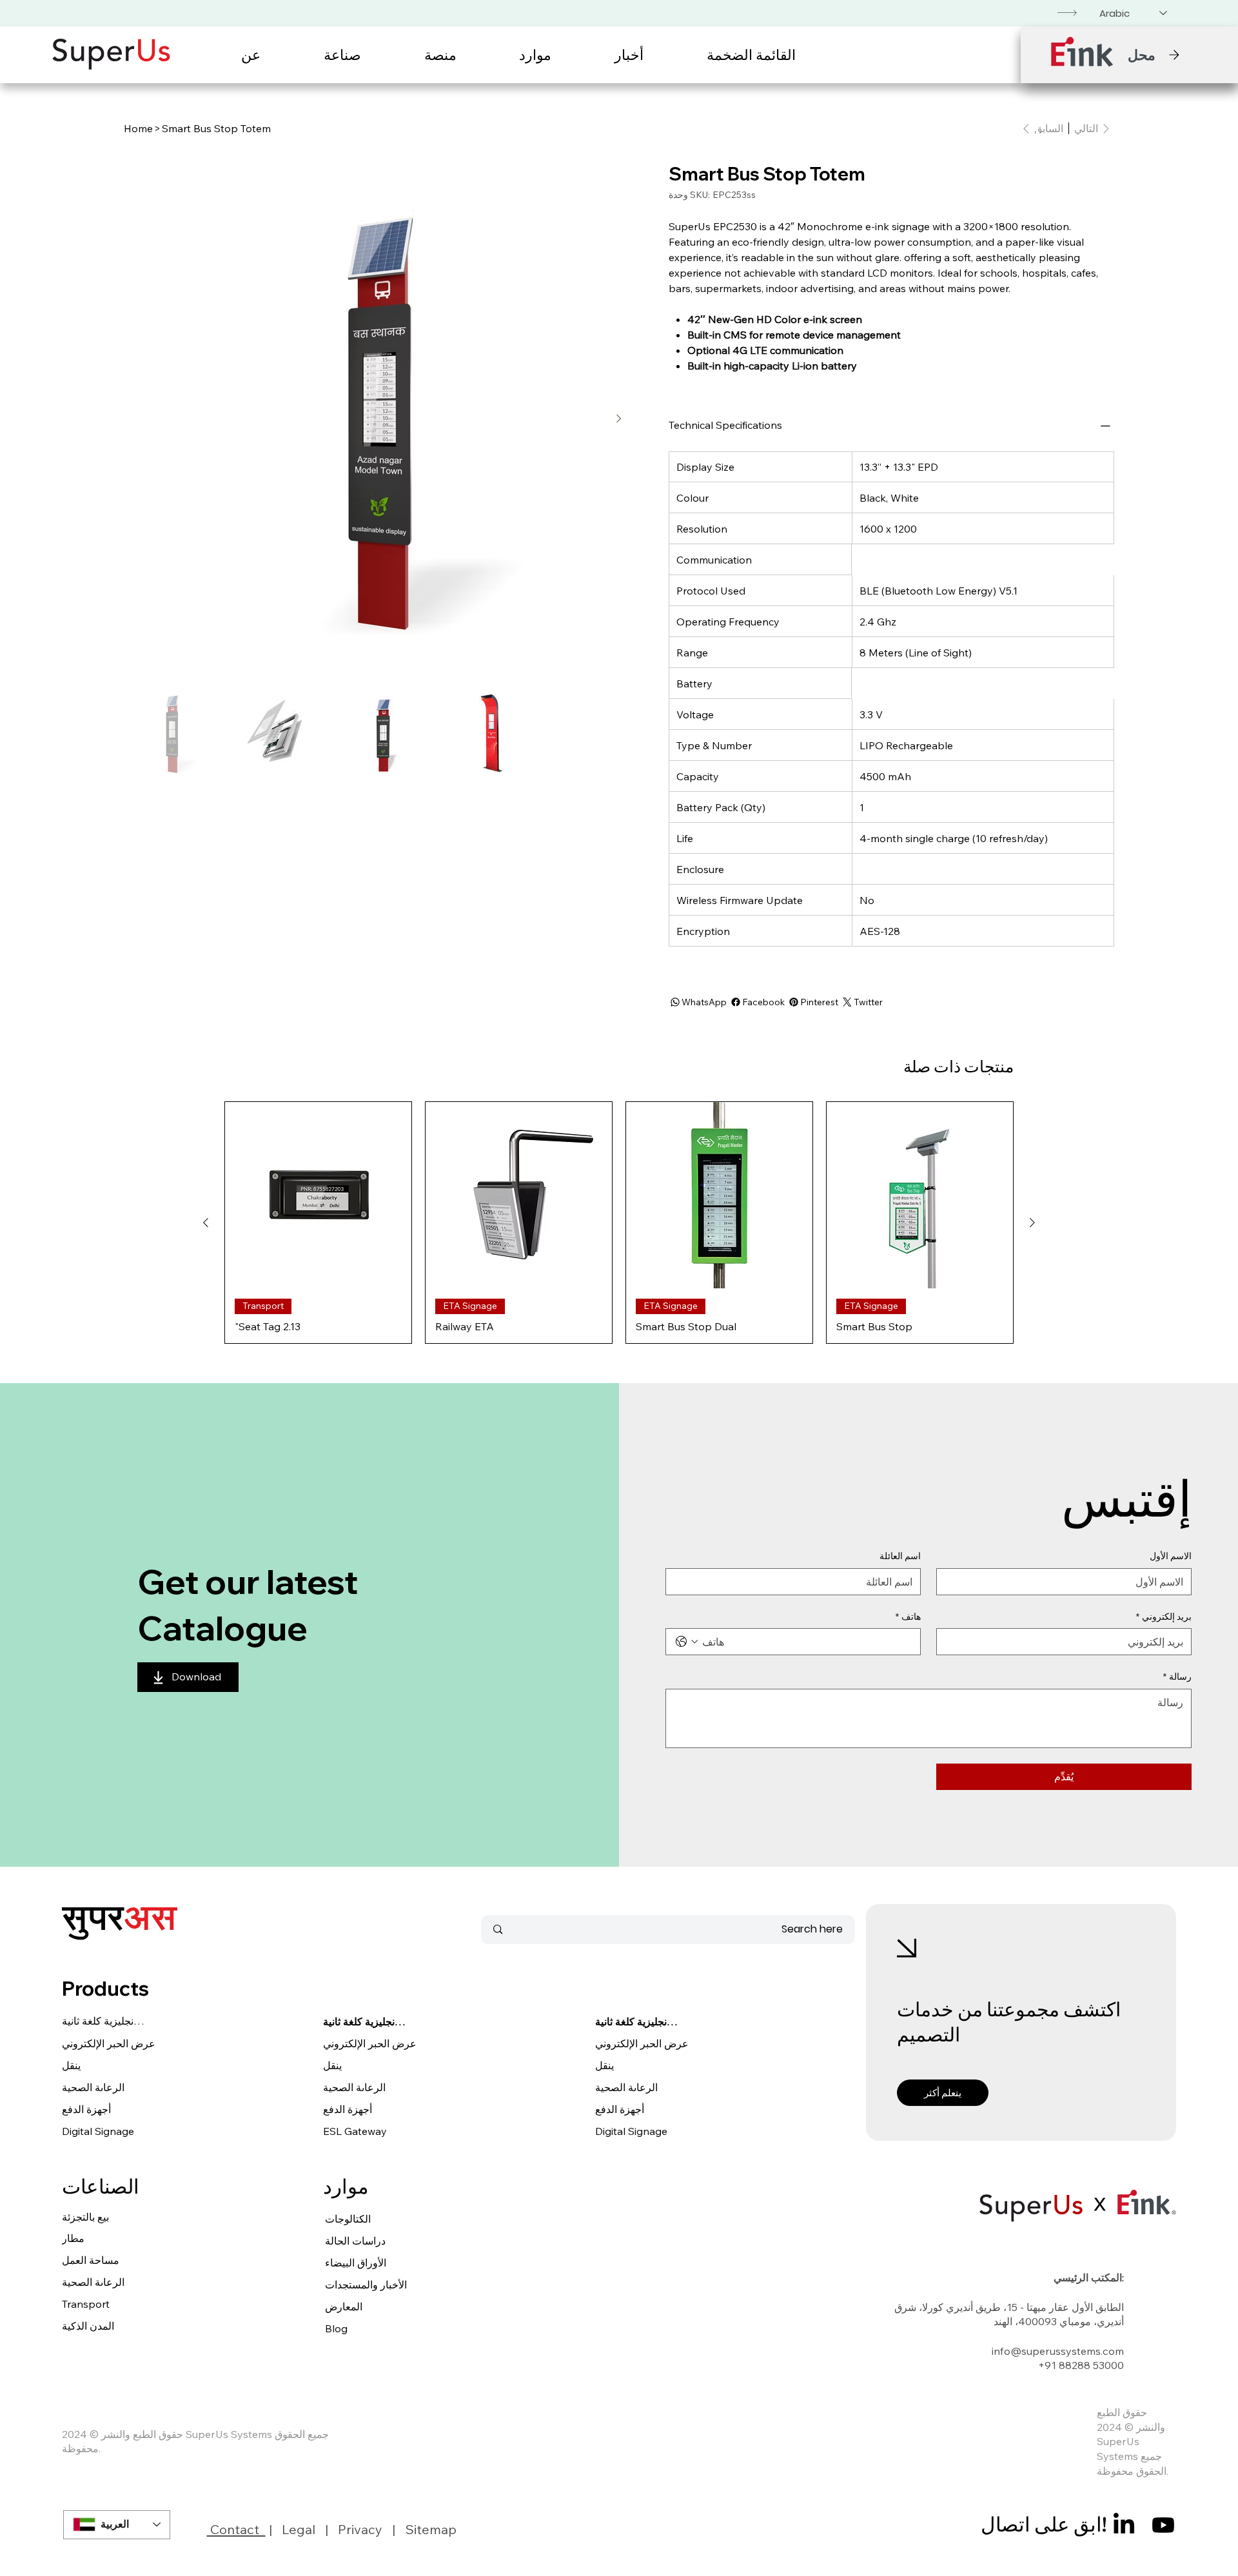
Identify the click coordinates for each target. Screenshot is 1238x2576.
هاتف (908, 1617)
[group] (619, 1223)
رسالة (1177, 1676)
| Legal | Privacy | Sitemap (361, 2529)
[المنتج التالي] (206, 1223)
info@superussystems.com (1058, 2351)
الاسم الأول (1171, 1556)
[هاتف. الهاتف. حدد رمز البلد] (687, 1642)
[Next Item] (618, 418)
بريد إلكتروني (1164, 1617)
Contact (236, 2529)
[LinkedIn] (1124, 2525)
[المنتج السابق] (1032, 1223)
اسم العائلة (900, 1556)
